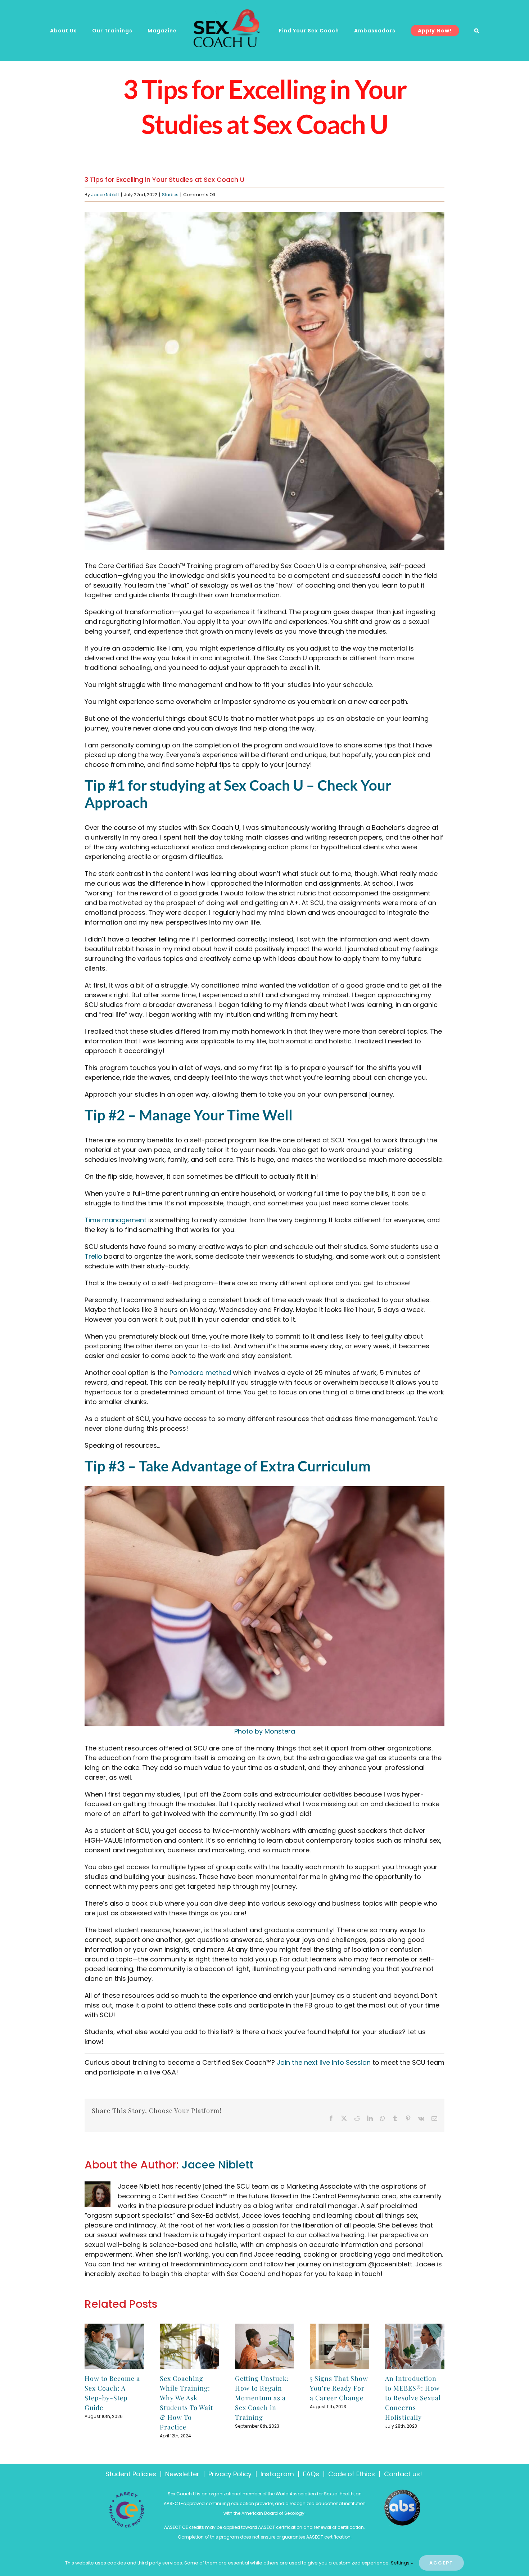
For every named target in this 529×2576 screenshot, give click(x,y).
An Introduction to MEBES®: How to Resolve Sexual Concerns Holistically (413, 2398)
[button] (462, 31)
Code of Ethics (352, 2474)
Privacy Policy (230, 2474)
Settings (401, 2563)
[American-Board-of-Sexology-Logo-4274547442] (402, 2493)
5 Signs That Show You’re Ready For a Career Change (339, 2388)
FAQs (311, 2474)
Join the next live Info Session (324, 2062)
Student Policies (131, 2474)
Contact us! (404, 2474)
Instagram (277, 2474)
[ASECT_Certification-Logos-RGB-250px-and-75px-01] (127, 2495)
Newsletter (182, 2474)
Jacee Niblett (105, 195)
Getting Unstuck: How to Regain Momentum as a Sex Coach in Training (262, 2398)
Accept (441, 2563)
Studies (170, 195)
